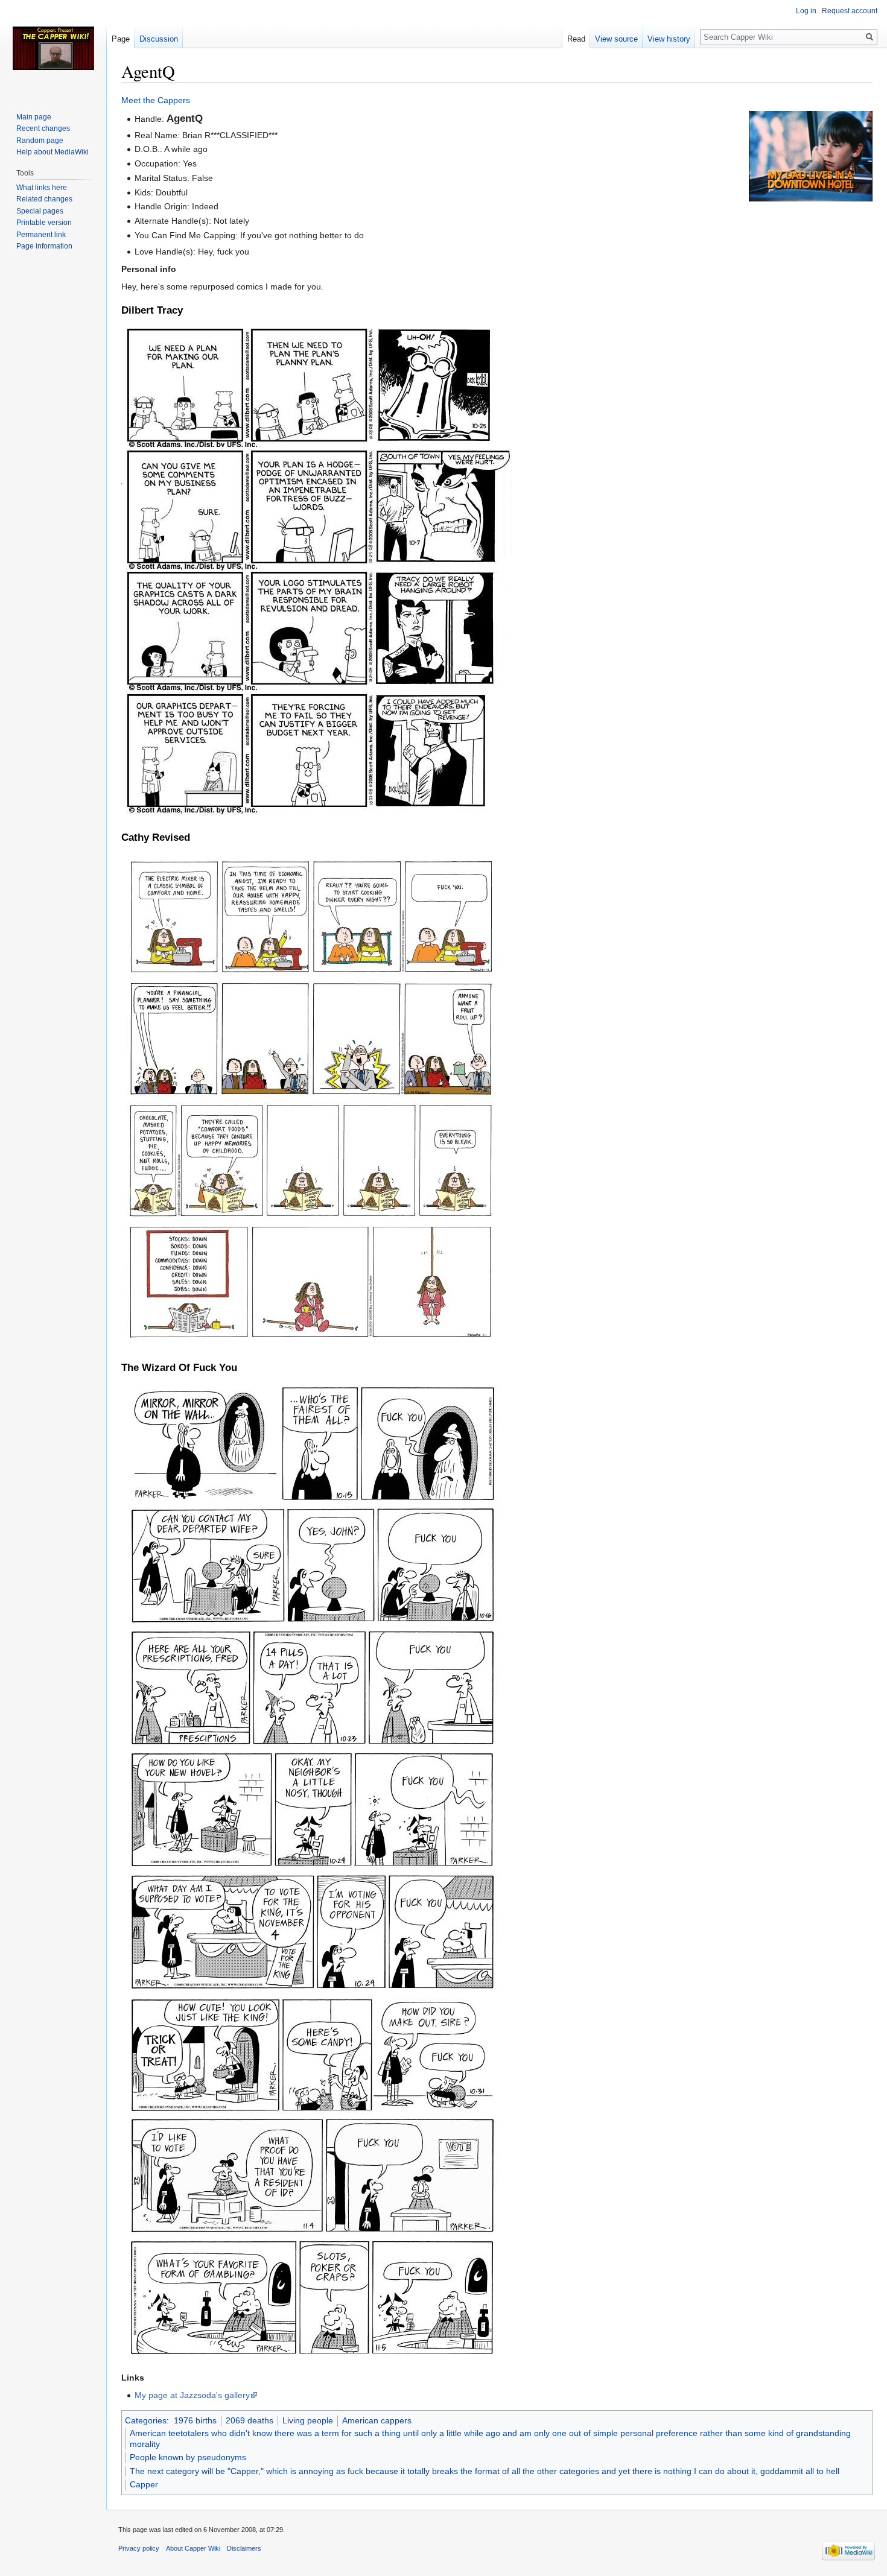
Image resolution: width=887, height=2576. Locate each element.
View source (616, 39)
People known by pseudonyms (188, 2457)
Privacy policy (139, 2548)
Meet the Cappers (156, 100)
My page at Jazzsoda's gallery (192, 2395)
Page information (44, 246)
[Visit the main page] (53, 48)
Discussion (159, 39)
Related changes (44, 199)
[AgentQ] (811, 156)
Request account (850, 11)
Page (121, 39)
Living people (308, 2420)
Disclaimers (244, 2548)
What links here (42, 188)
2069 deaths (250, 2420)
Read (576, 39)
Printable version (44, 223)
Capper (144, 2484)
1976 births (195, 2420)
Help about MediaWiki (52, 152)
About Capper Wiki (193, 2548)
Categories (146, 2420)
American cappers (377, 2420)
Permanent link (41, 235)
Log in (806, 11)
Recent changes (43, 128)
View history (669, 39)
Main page (34, 117)
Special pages (40, 211)
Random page (40, 141)
